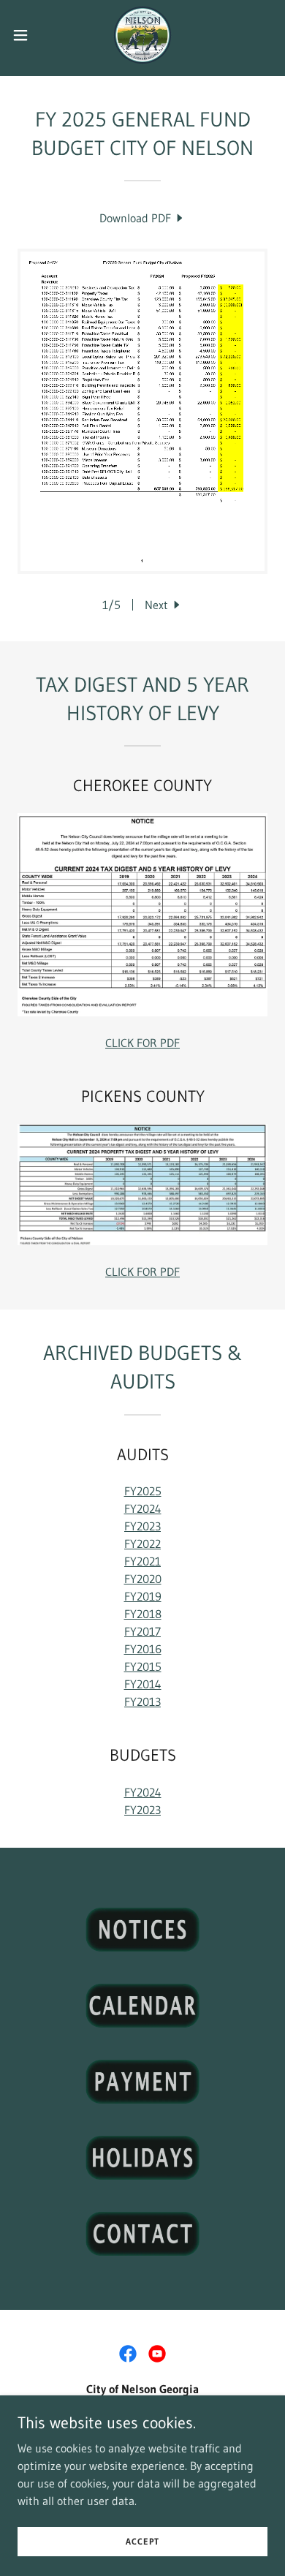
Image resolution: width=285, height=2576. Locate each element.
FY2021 (142, 1561)
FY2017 (142, 1631)
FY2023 (142, 1526)
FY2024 (143, 1508)
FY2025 (143, 1491)
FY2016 (143, 1649)
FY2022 (142, 1544)
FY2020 (143, 1579)
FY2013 (142, 1701)
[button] (26, 35)
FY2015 (143, 1666)
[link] (142, 35)
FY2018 (143, 1614)
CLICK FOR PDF (142, 1043)
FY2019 (143, 1596)
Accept (142, 2541)
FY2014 (143, 1684)
